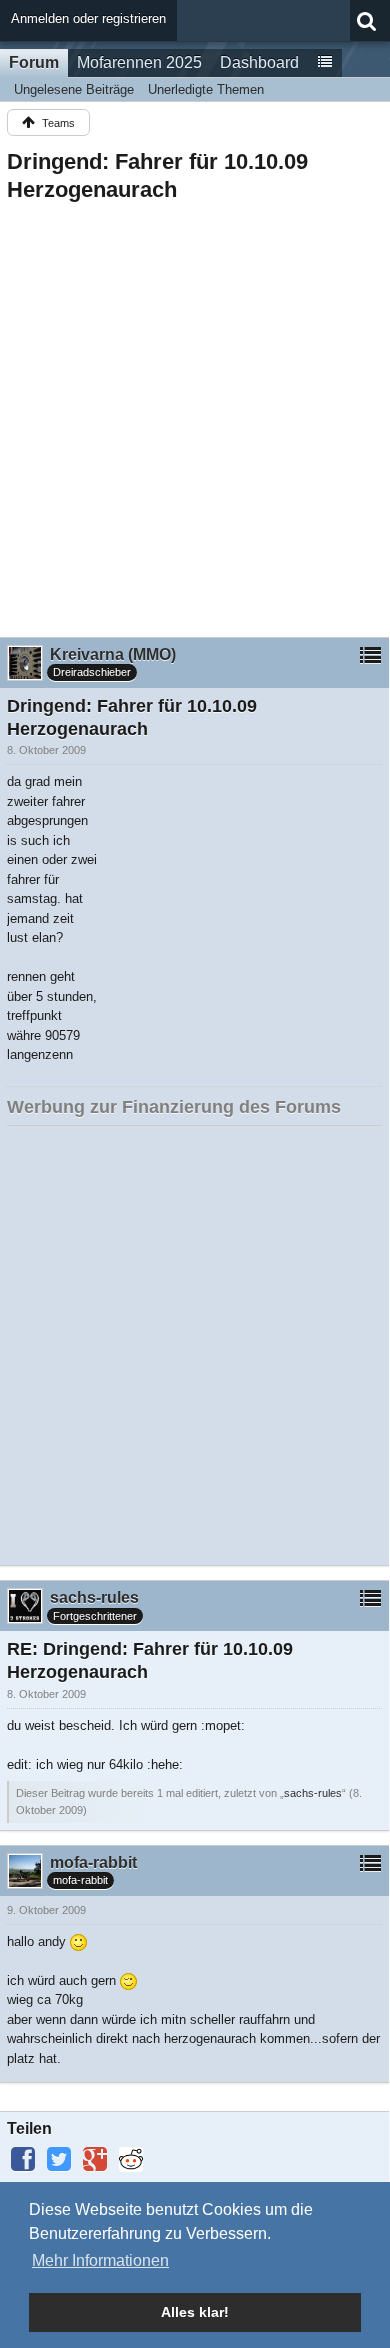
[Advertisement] (195, 414)
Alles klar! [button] (195, 2312)
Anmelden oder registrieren (88, 18)
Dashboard (259, 62)
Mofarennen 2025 (139, 62)
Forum (34, 62)
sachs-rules (313, 1793)
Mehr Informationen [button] (100, 2260)
